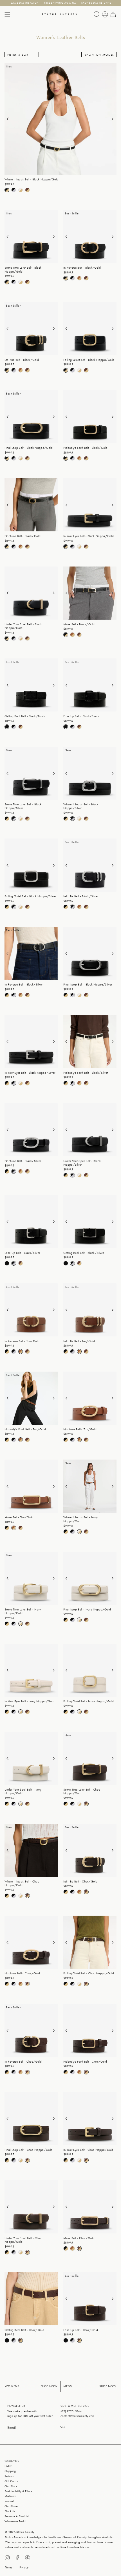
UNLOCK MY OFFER (60, 1347)
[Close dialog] (116, 1209)
